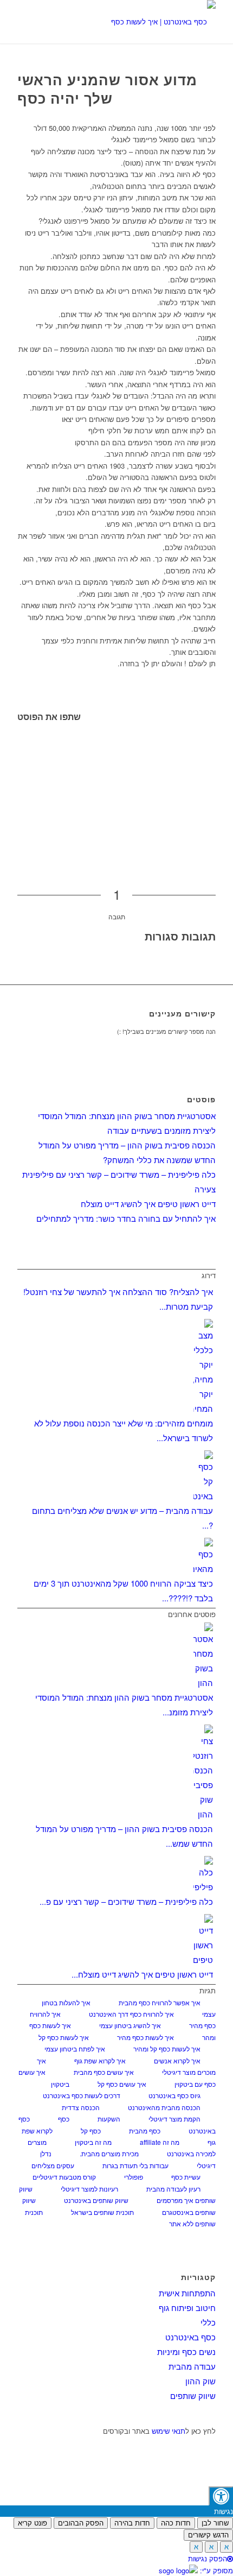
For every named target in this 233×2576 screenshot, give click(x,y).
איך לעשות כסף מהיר (145, 2037)
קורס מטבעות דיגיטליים (64, 2177)
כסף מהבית (145, 2130)
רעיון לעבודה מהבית (173, 2189)
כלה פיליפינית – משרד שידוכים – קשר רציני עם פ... (126, 1901)
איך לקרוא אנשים (177, 2060)
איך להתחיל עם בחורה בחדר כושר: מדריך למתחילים (126, 1218)
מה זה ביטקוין (93, 2142)
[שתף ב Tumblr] (213, 791)
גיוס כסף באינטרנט (174, 2095)
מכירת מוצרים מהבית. (109, 2153)
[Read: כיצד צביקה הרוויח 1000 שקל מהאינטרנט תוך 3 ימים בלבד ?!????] (203, 1568)
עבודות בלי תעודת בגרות (135, 2165)
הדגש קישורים (208, 2535)
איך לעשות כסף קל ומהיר (167, 2048)
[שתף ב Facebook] (213, 729)
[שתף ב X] (213, 745)
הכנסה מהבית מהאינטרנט (164, 2107)
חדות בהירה (132, 2523)
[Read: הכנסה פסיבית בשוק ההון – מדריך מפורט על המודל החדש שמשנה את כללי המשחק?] (203, 1814)
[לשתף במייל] (213, 837)
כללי (208, 2322)
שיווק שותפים (193, 2395)
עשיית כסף (186, 2177)
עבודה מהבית (192, 2366)
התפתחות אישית (187, 2293)
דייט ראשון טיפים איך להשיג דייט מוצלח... (142, 1974)
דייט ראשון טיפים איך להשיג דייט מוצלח (148, 1204)
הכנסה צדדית (81, 2107)
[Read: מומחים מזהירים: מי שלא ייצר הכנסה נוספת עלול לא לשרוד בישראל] (203, 1408)
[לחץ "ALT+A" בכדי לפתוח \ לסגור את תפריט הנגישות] (221, 2496)
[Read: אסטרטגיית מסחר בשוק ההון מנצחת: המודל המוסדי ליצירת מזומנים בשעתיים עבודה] (203, 1682)
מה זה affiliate (160, 2142)
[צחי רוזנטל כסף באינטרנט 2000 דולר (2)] (136, 22)
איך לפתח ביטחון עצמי (75, 2048)
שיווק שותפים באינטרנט (96, 2200)
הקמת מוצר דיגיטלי (174, 2119)
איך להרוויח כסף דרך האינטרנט (131, 2014)
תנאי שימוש (169, 2431)
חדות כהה (176, 2523)
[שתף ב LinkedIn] (213, 775)
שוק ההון (200, 2381)
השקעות (109, 2119)
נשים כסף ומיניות (186, 2351)
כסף (64, 2119)
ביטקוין (60, 2084)
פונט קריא (33, 2523)
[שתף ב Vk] (213, 806)
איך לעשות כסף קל (64, 2037)
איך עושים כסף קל (122, 2084)
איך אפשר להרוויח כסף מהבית (160, 2002)
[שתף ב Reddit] (213, 822)
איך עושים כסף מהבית (104, 2072)
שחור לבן (215, 2523)
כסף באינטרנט (190, 2337)
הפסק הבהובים (81, 2523)
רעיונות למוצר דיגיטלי (89, 2189)
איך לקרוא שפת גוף (100, 2060)
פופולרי (134, 2177)
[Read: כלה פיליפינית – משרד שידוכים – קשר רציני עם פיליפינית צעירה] (203, 1887)
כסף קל (91, 2130)
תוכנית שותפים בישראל (102, 2212)
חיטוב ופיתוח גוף (187, 2307)
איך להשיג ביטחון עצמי (130, 2025)
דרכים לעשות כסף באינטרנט (82, 2095)
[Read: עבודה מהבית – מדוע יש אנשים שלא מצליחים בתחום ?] (203, 1496)
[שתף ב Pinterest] (213, 760)
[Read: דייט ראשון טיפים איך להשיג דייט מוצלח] (203, 1959)
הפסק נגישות (208, 2558)
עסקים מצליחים (53, 2165)
